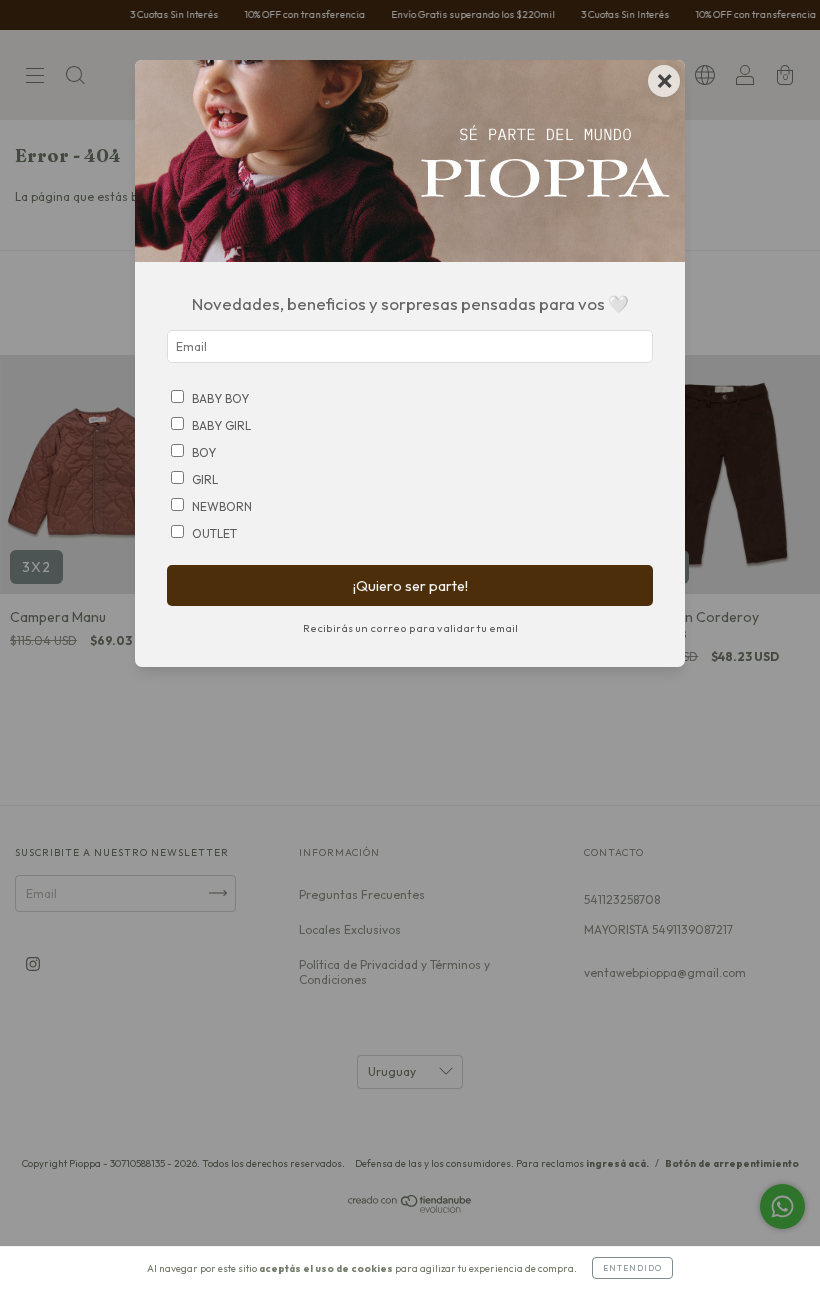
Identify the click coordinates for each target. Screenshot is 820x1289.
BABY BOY (220, 398)
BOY (204, 452)
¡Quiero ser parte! (410, 586)
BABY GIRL (221, 425)
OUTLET (214, 533)
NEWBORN (222, 506)
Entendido (632, 1268)
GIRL (205, 479)
